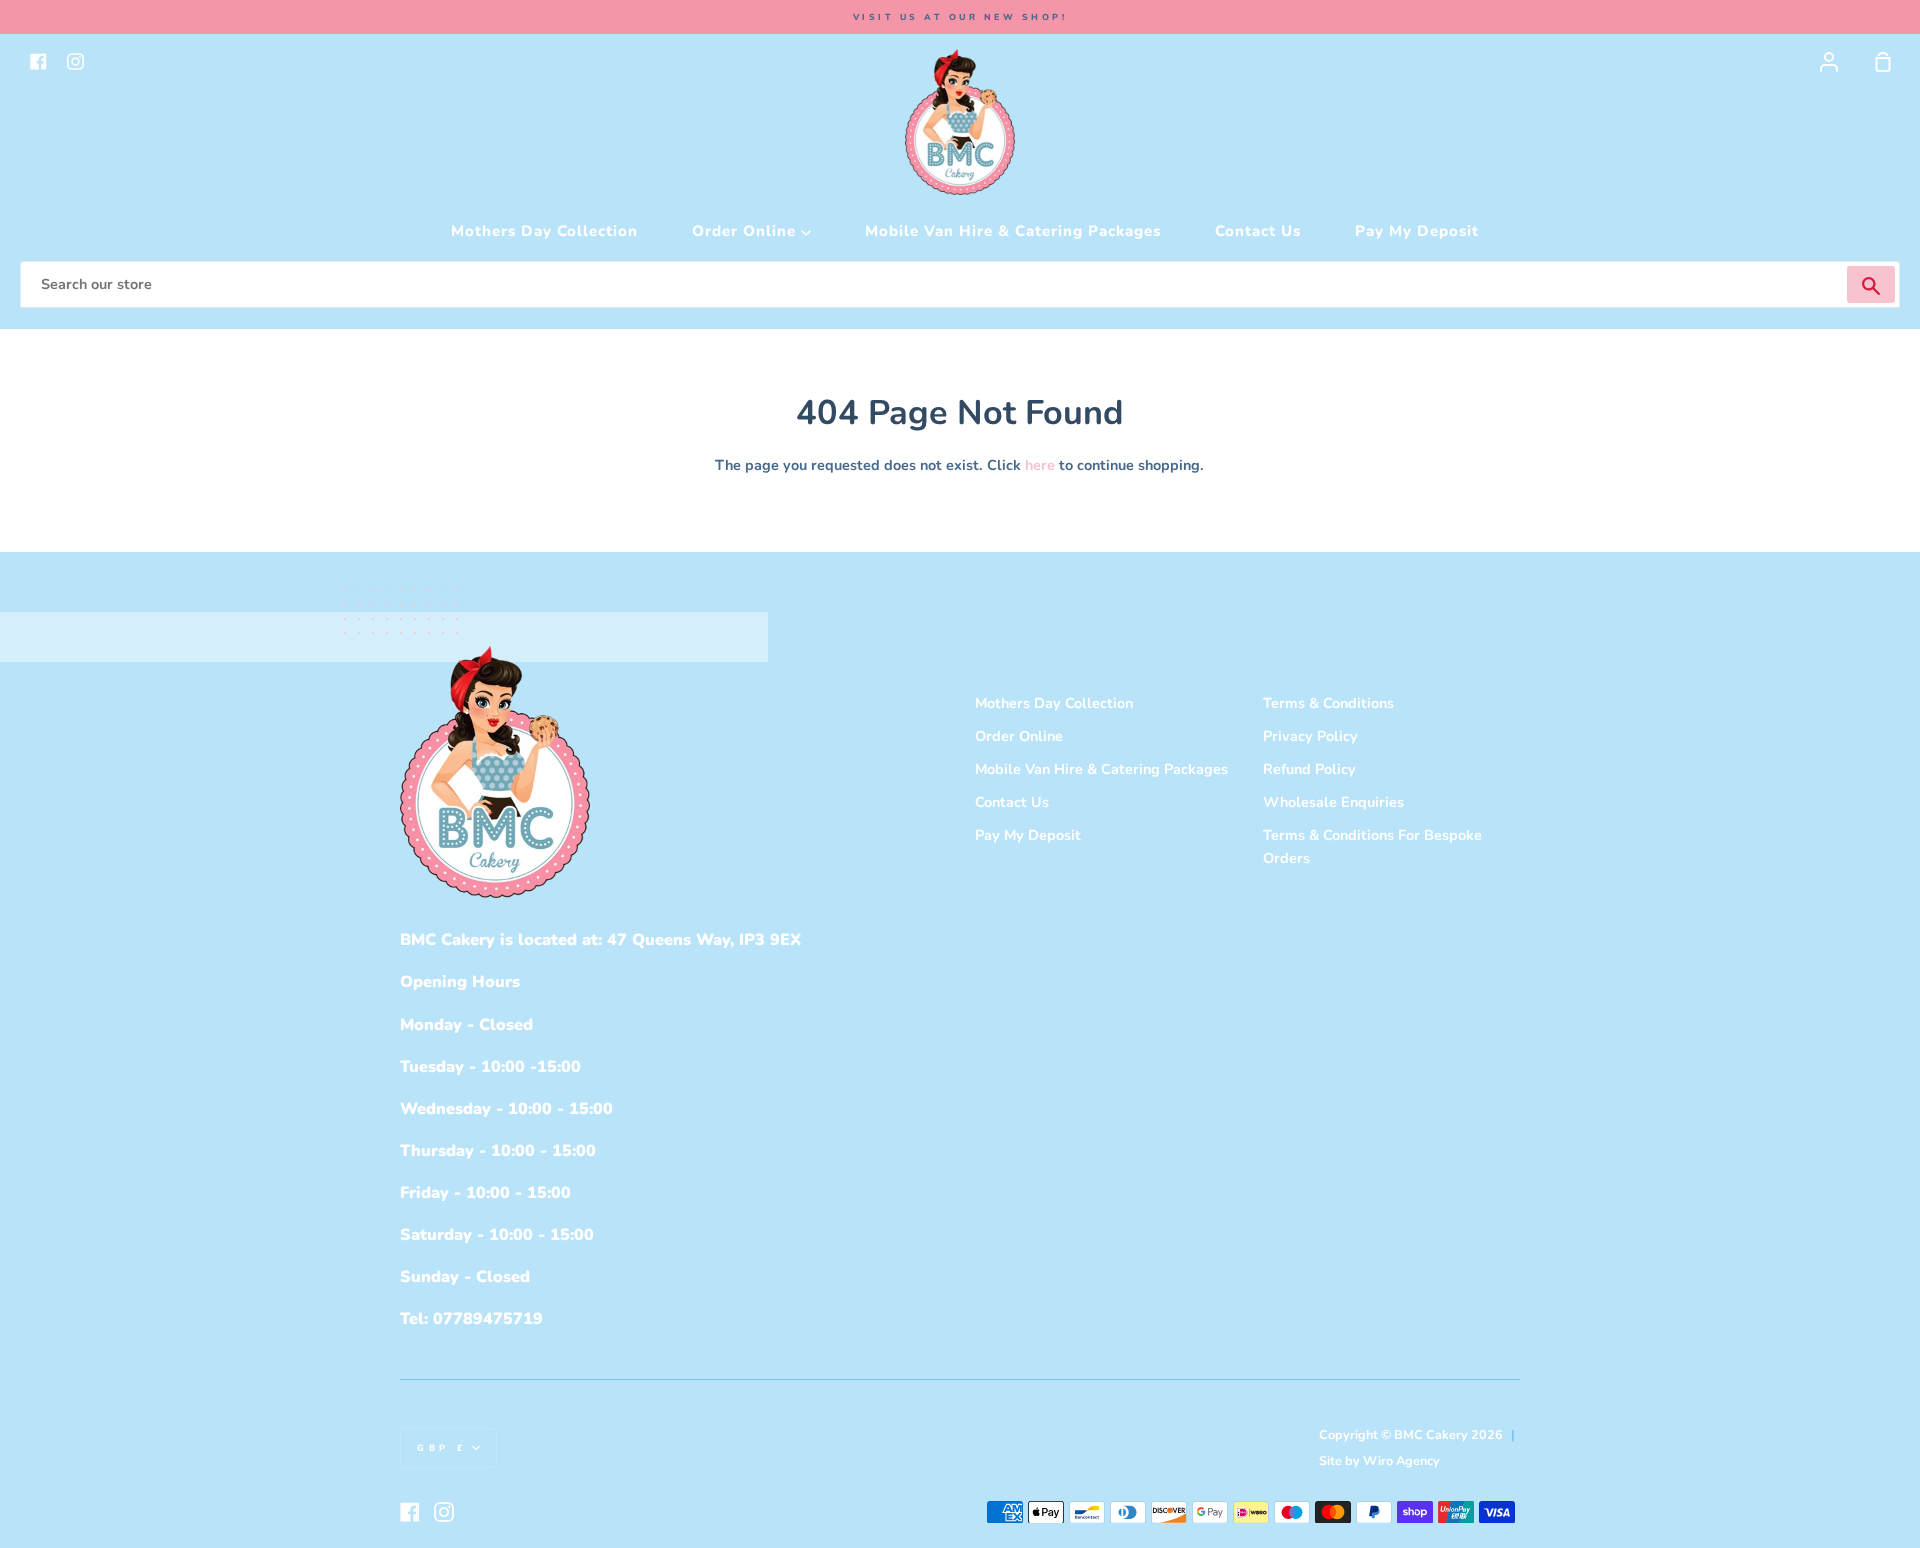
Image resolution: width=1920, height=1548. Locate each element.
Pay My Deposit (1417, 231)
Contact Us (1258, 231)
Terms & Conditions (1328, 703)
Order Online (746, 231)
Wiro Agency (1401, 1460)
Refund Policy (1309, 769)
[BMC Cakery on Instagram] (444, 1512)
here (1040, 465)
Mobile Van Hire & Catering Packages (1013, 231)
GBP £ (442, 1448)
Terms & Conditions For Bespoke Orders (1372, 846)
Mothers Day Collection (544, 231)
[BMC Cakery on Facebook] (410, 1512)
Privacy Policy (1310, 736)
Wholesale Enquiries (1333, 802)
